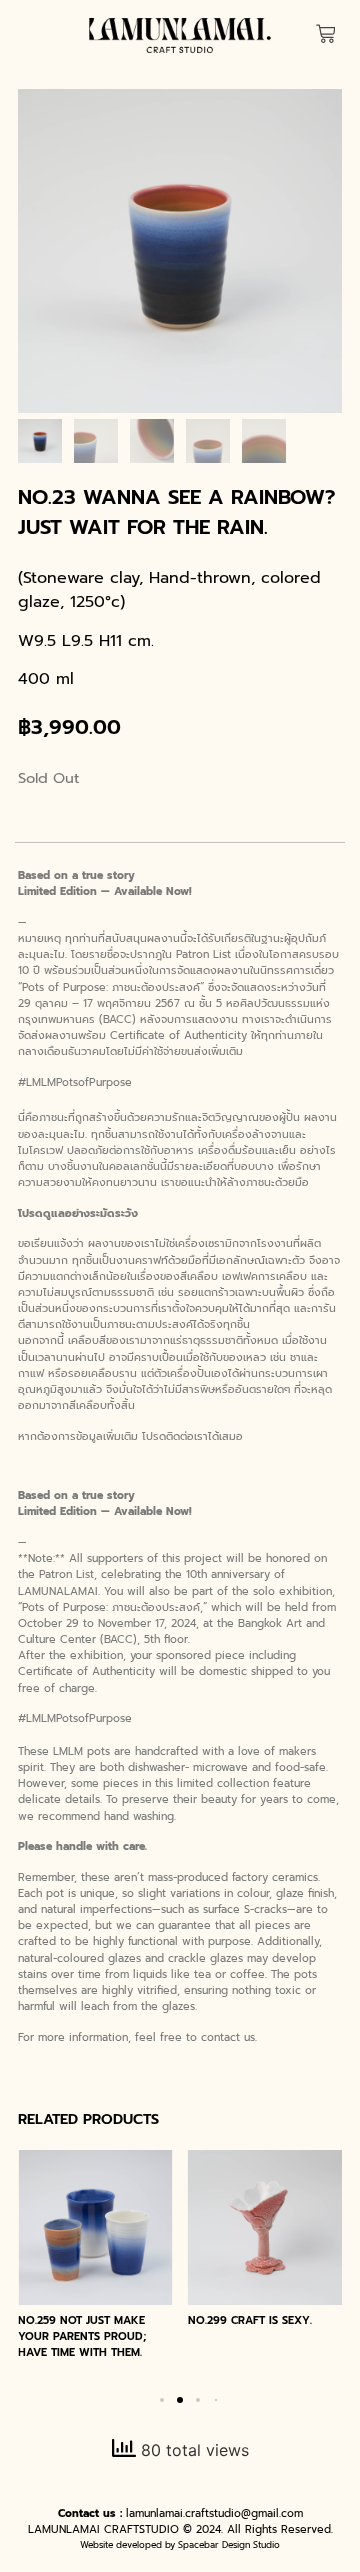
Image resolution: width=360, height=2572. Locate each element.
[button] (162, 2400)
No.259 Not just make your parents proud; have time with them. (82, 2336)
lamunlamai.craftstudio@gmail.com (214, 2513)
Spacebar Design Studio (229, 2545)
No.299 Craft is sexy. (250, 2320)
